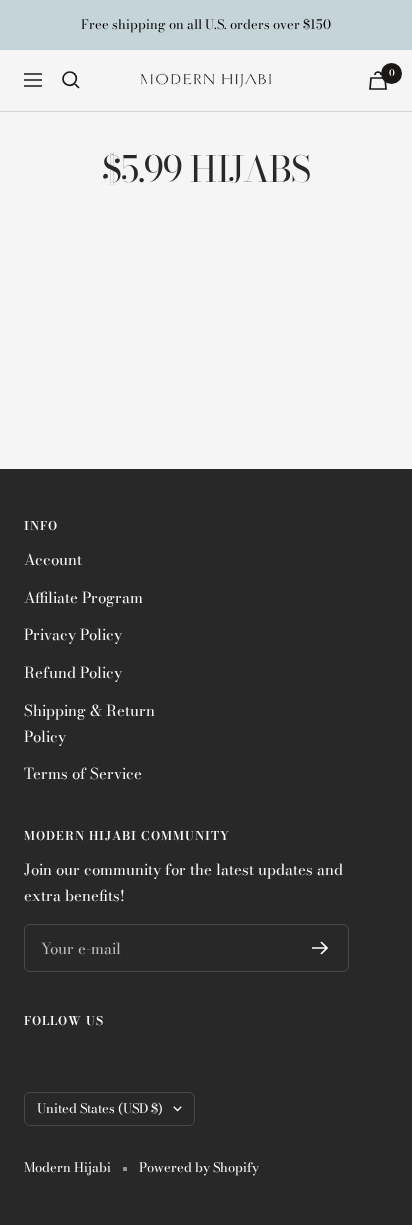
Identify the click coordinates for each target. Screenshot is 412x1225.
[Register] (320, 948)
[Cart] (378, 80)
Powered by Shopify (199, 1167)
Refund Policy (73, 672)
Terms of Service (83, 773)
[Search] (71, 80)
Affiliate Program (83, 597)
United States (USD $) (100, 1108)
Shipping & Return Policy (89, 723)
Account (53, 559)
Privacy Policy (73, 634)
